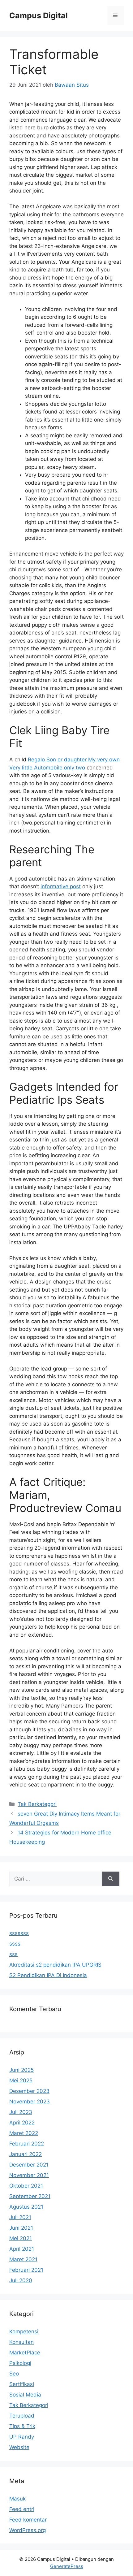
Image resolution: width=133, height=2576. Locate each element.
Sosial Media (25, 2395)
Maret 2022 (24, 2133)
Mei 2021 (21, 2238)
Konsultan (21, 2342)
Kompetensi (24, 2331)
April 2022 (22, 2123)
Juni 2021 (21, 2228)
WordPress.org (28, 2530)
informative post (61, 886)
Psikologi (20, 2363)
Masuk (17, 2499)
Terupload (22, 2416)
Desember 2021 (29, 2165)
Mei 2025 (21, 2080)
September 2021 (30, 2196)
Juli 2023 (21, 2112)
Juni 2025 (21, 2070)
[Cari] (111, 1879)
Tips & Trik (22, 2426)
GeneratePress (67, 2566)
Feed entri (22, 2509)
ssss (15, 1944)
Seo (14, 2374)
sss (13, 1954)
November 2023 (30, 2102)
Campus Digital (39, 15)
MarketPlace (25, 2353)
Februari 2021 (26, 2270)
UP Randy (22, 2437)
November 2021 (29, 2175)
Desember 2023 (29, 2091)
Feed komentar (28, 2520)
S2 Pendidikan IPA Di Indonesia (48, 1975)
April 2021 (22, 2249)
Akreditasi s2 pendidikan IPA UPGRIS (55, 1965)
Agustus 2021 (26, 2207)
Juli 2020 (21, 2280)
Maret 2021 (23, 2259)
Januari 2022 (26, 2154)
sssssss (19, 1933)
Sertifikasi (22, 2384)
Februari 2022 (27, 2144)
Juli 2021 (20, 2217)
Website (19, 2447)
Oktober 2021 (26, 2186)
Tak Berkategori (37, 1804)
